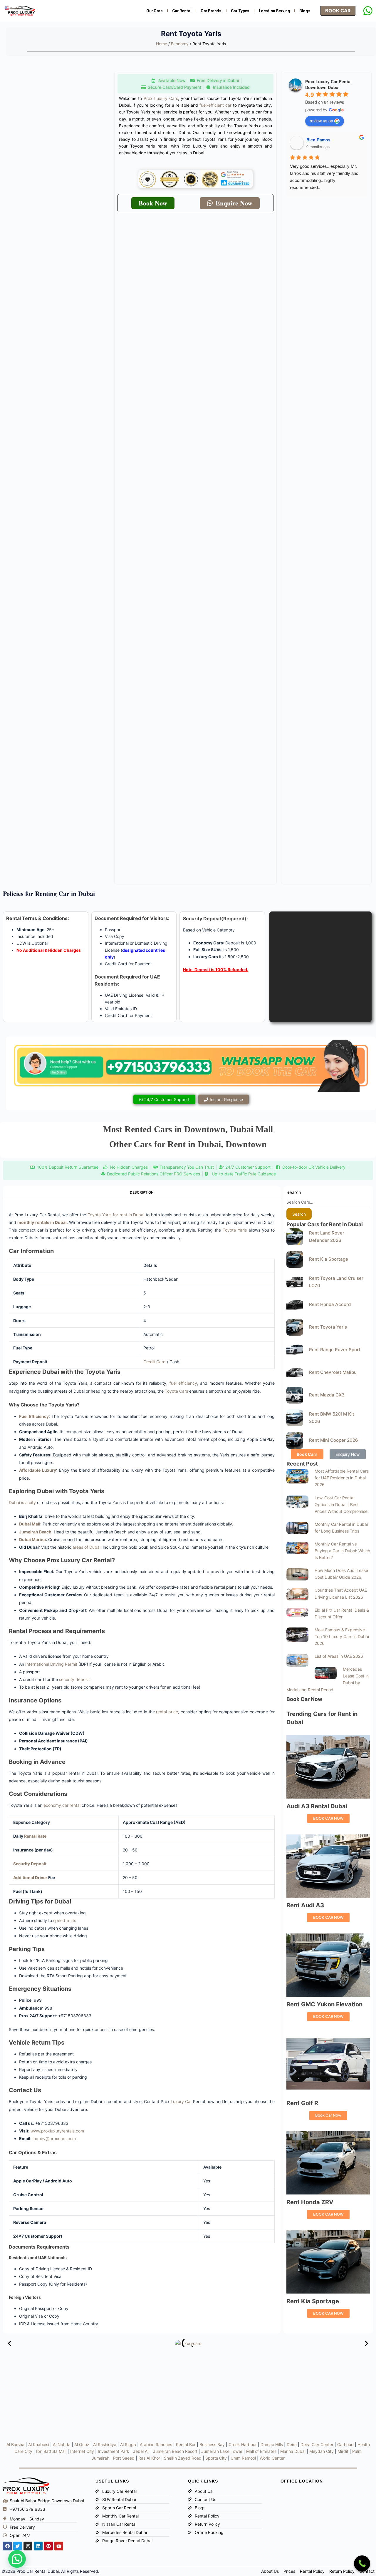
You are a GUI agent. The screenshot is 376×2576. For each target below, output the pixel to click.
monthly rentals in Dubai (42, 1222)
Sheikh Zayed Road (183, 2458)
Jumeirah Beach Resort (175, 2451)
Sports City (216, 2458)
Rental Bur (186, 2444)
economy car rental (62, 1805)
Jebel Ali (141, 2451)
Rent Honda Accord (330, 1304)
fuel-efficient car (215, 105)
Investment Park (114, 2451)
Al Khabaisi (39, 2444)
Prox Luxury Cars (161, 98)
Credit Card (155, 1362)
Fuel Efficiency (34, 1416)
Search (294, 1192)
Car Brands (211, 11)
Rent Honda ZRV (310, 2202)
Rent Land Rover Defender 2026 (327, 1237)
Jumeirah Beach (35, 1532)
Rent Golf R (302, 2103)
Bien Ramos (318, 140)
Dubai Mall (30, 1524)
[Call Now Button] (362, 2564)
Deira (292, 2444)
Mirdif (343, 2451)
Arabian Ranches (156, 2444)
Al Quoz (82, 2444)
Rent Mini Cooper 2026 (334, 1440)
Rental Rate (35, 1836)
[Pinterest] (48, 2546)
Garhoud (345, 2444)
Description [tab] (142, 1192)
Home (162, 44)
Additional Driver (30, 1877)
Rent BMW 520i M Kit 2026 (332, 1418)
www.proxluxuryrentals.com (57, 2131)
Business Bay (212, 2444)
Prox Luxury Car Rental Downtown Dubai (328, 84)
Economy (180, 44)
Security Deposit (30, 1864)
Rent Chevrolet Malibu (333, 1372)
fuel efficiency (183, 1383)
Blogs (305, 11)
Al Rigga (128, 2444)
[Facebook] (7, 2546)
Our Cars (154, 11)
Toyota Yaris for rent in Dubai (116, 1215)
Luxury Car (181, 2101)
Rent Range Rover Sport (335, 1350)
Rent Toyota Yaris (328, 1327)
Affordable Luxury (38, 1470)
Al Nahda (62, 2444)
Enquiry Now (348, 1454)
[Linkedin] (38, 2546)
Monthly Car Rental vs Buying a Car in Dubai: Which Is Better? (342, 1551)
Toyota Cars (176, 1391)
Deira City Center (317, 2444)
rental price (167, 1712)
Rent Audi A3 (305, 1905)
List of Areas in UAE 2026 (339, 1656)
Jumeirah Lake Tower (222, 2451)
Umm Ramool (243, 2458)
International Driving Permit (51, 1664)
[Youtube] (59, 2546)
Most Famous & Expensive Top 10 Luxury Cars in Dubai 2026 (342, 1636)
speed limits (65, 1920)
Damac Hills (272, 2444)
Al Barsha (15, 2444)
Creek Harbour (243, 2444)
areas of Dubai (87, 1547)
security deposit (74, 1679)
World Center (272, 2458)
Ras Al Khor (149, 2458)
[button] (10, 2343)
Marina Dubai (293, 2451)
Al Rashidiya (105, 2444)
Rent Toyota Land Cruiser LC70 (336, 1282)
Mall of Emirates (261, 2451)
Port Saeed (124, 2458)
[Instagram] (28, 2546)
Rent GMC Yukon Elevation (324, 2004)
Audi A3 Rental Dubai (317, 1806)
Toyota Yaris (235, 1230)
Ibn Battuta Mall (51, 2451)
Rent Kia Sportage (329, 1259)
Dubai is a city (22, 1502)
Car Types (240, 11)
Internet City (82, 2451)
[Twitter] (18, 2546)
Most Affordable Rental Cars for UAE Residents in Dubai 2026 (342, 1478)
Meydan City (322, 2451)
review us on (321, 121)
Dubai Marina (32, 1539)
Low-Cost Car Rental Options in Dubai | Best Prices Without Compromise (341, 1504)
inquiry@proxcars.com (54, 2138)
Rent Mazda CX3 (327, 1395)
